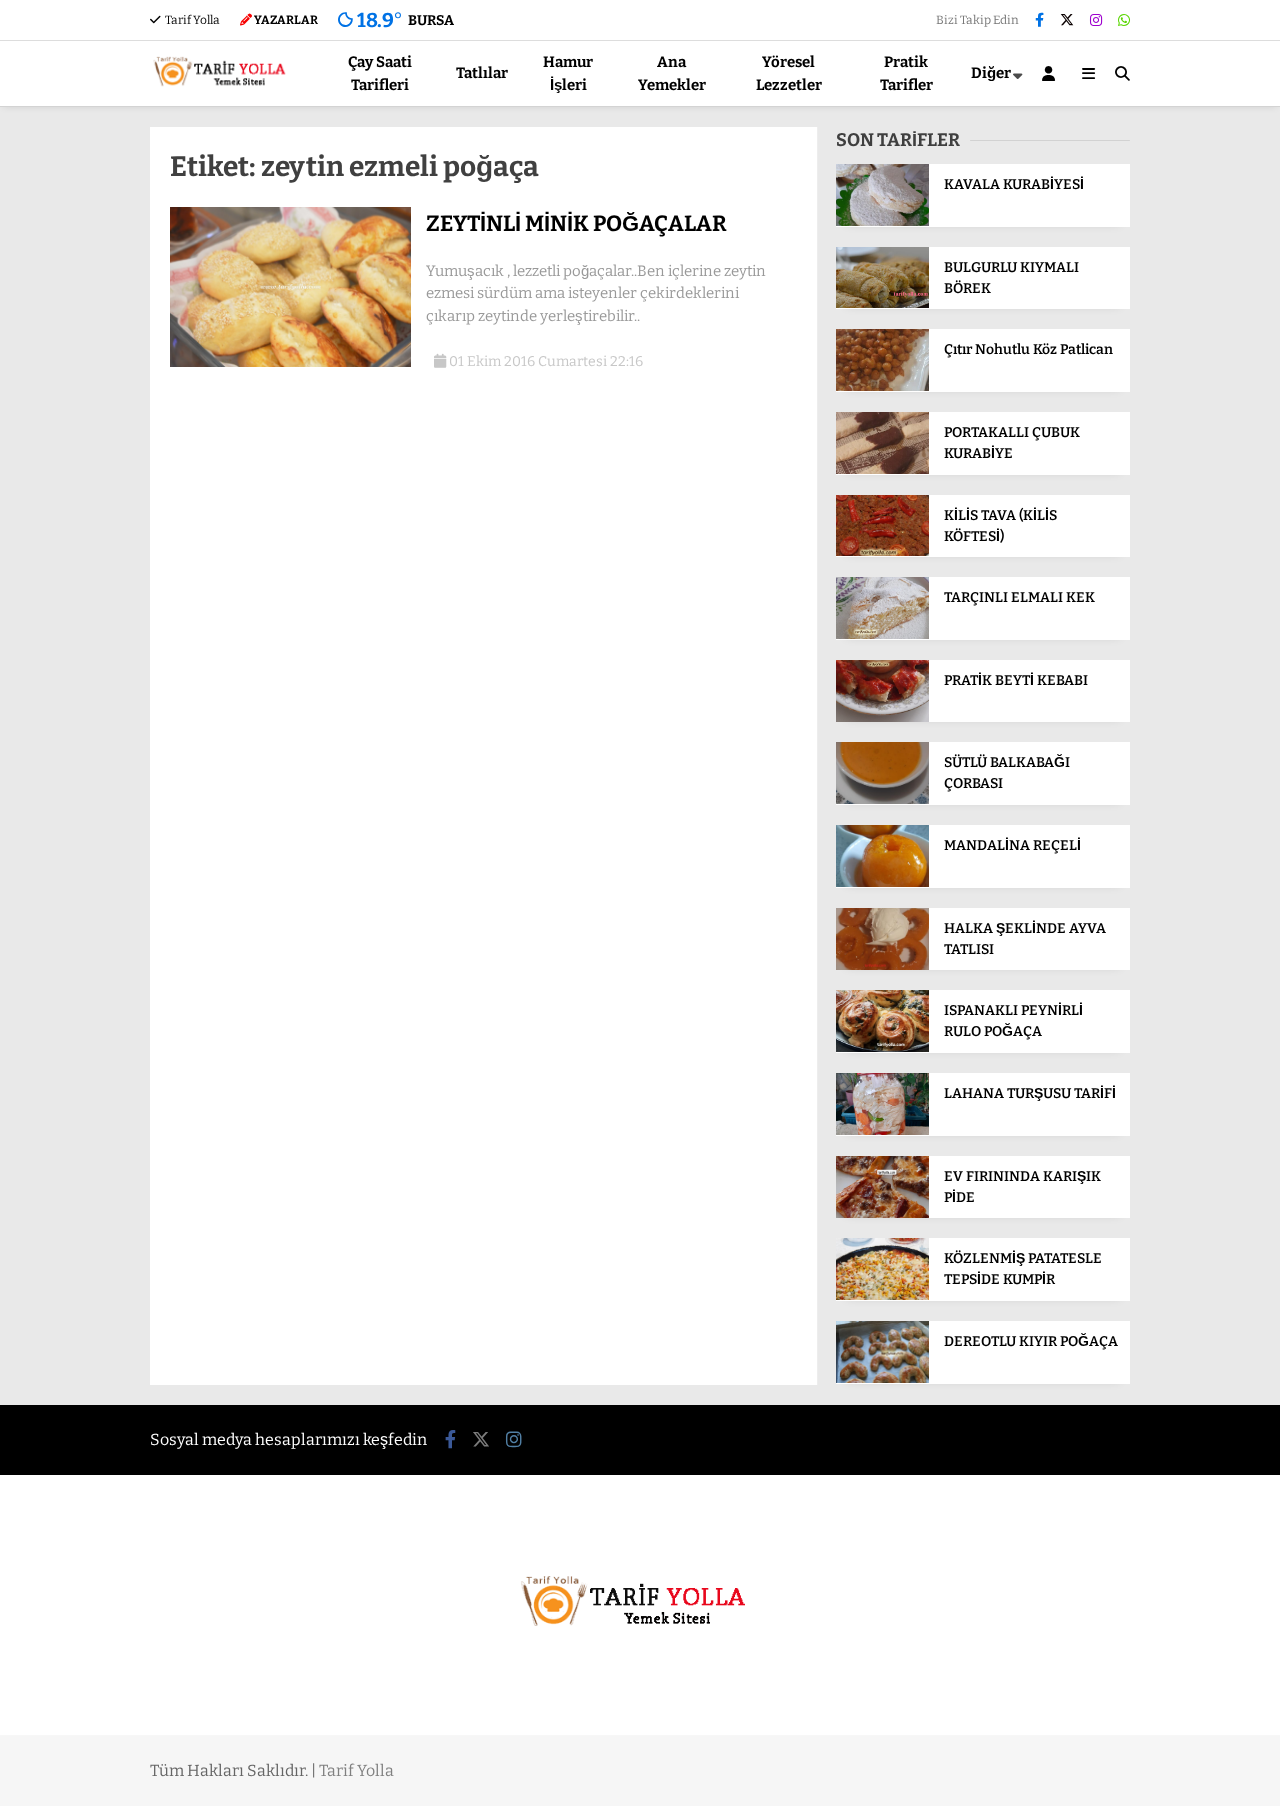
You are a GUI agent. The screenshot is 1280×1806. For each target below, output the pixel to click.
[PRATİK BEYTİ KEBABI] (882, 717)
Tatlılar (482, 73)
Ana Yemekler (672, 73)
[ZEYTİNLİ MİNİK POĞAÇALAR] (290, 362)
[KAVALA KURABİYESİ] (882, 221)
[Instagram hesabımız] (1096, 20)
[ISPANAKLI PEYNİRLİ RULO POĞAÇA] (882, 1047)
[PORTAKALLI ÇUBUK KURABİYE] (882, 469)
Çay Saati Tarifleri (380, 73)
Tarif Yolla (191, 20)
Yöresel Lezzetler (789, 73)
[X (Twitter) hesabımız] (1067, 20)
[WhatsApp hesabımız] (1124, 20)
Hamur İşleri (568, 73)
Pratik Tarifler (906, 73)
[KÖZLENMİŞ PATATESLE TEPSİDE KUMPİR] (882, 1295)
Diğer (991, 73)
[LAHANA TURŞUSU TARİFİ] (882, 1130)
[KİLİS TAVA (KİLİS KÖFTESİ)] (882, 551)
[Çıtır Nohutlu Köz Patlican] (882, 386)
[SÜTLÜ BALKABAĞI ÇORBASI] (882, 799)
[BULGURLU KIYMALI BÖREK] (882, 303)
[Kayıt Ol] (1052, 73)
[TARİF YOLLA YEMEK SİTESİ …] (223, 93)
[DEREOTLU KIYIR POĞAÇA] (882, 1378)
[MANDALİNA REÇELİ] (882, 882)
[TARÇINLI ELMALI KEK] (882, 634)
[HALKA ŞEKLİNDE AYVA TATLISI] (882, 965)
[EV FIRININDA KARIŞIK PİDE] (882, 1213)
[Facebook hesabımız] (1039, 20)
